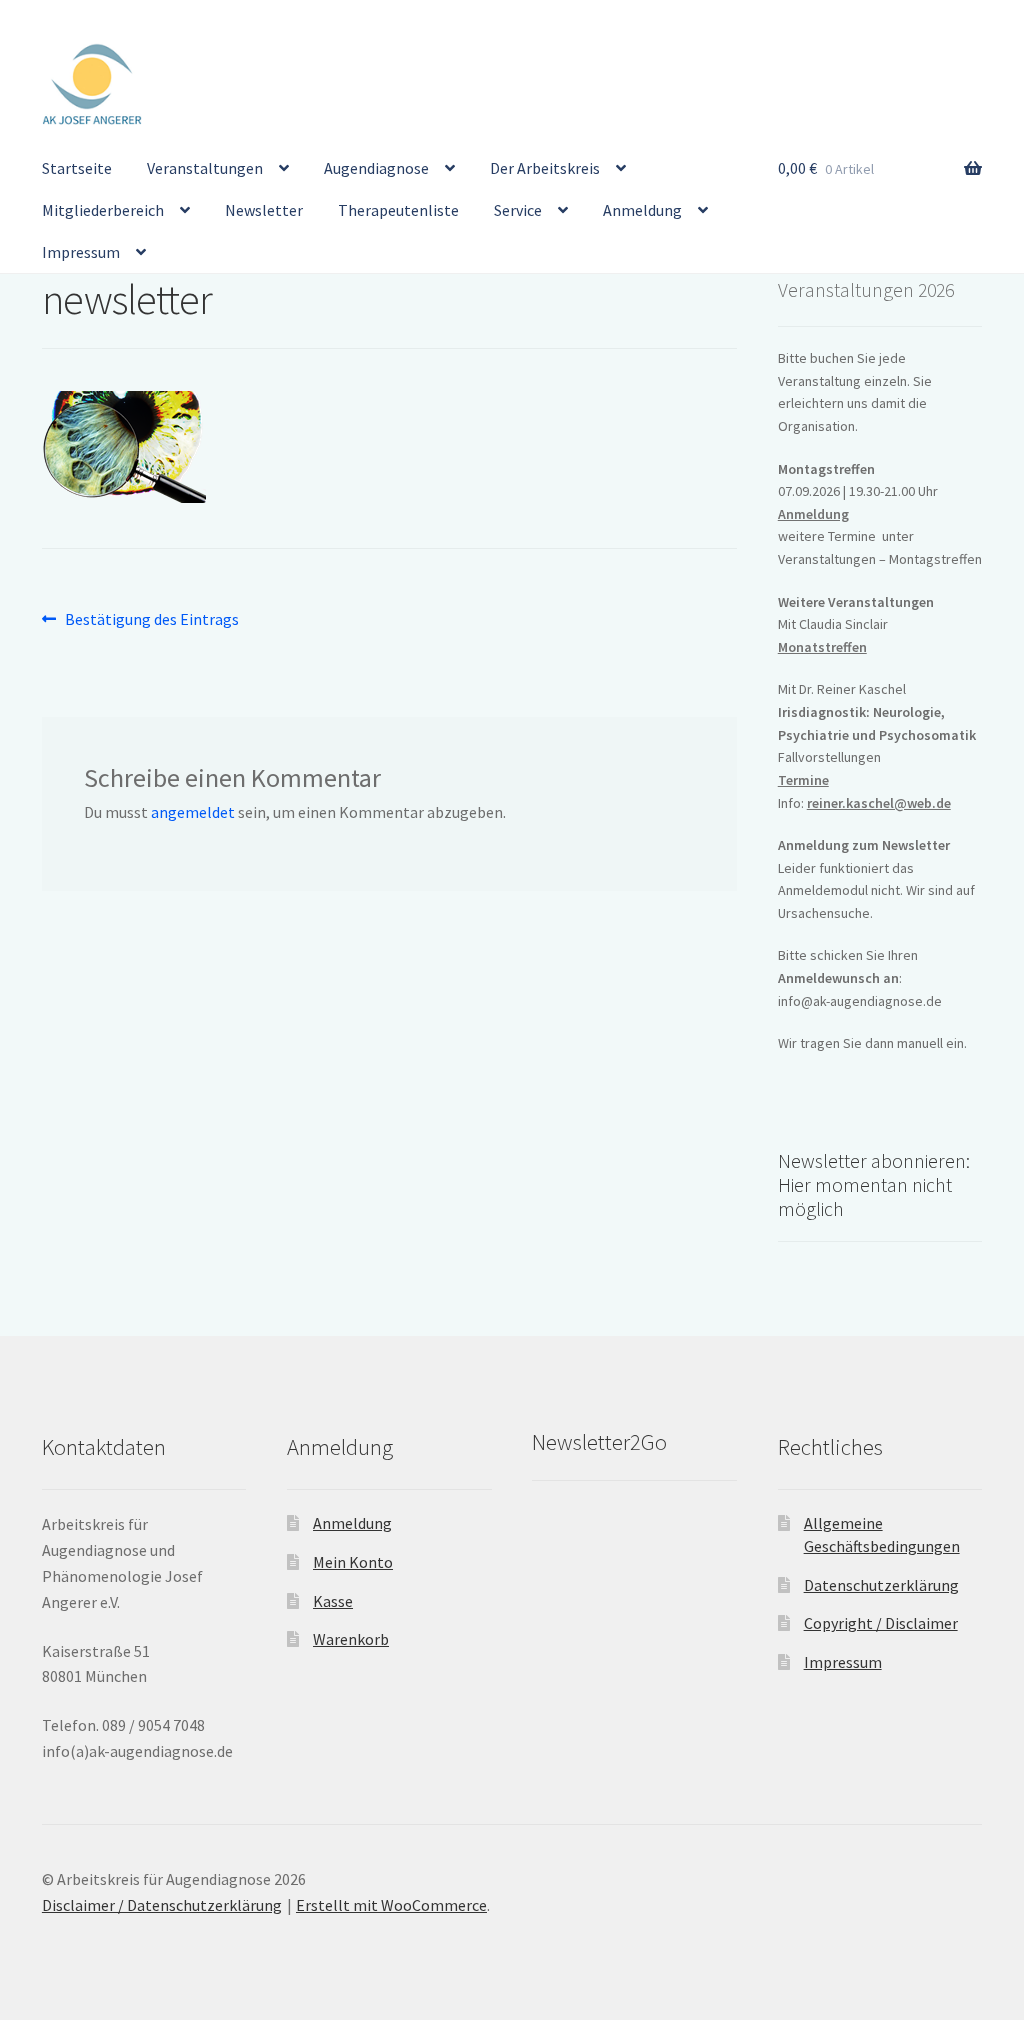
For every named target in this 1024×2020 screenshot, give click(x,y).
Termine (803, 780)
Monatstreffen (822, 647)
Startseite (77, 168)
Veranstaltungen (205, 168)
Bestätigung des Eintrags (151, 620)
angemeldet (193, 812)
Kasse (333, 1601)
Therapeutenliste (398, 210)
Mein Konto (353, 1562)
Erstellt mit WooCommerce (391, 1905)
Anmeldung (642, 210)
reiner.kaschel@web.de (879, 803)
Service (518, 210)
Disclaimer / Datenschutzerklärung (162, 1905)
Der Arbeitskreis (545, 168)
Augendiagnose (376, 168)
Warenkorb (351, 1639)
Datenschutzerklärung (881, 1585)
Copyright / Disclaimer (881, 1623)
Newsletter (264, 210)
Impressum (81, 252)
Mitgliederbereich (103, 210)
